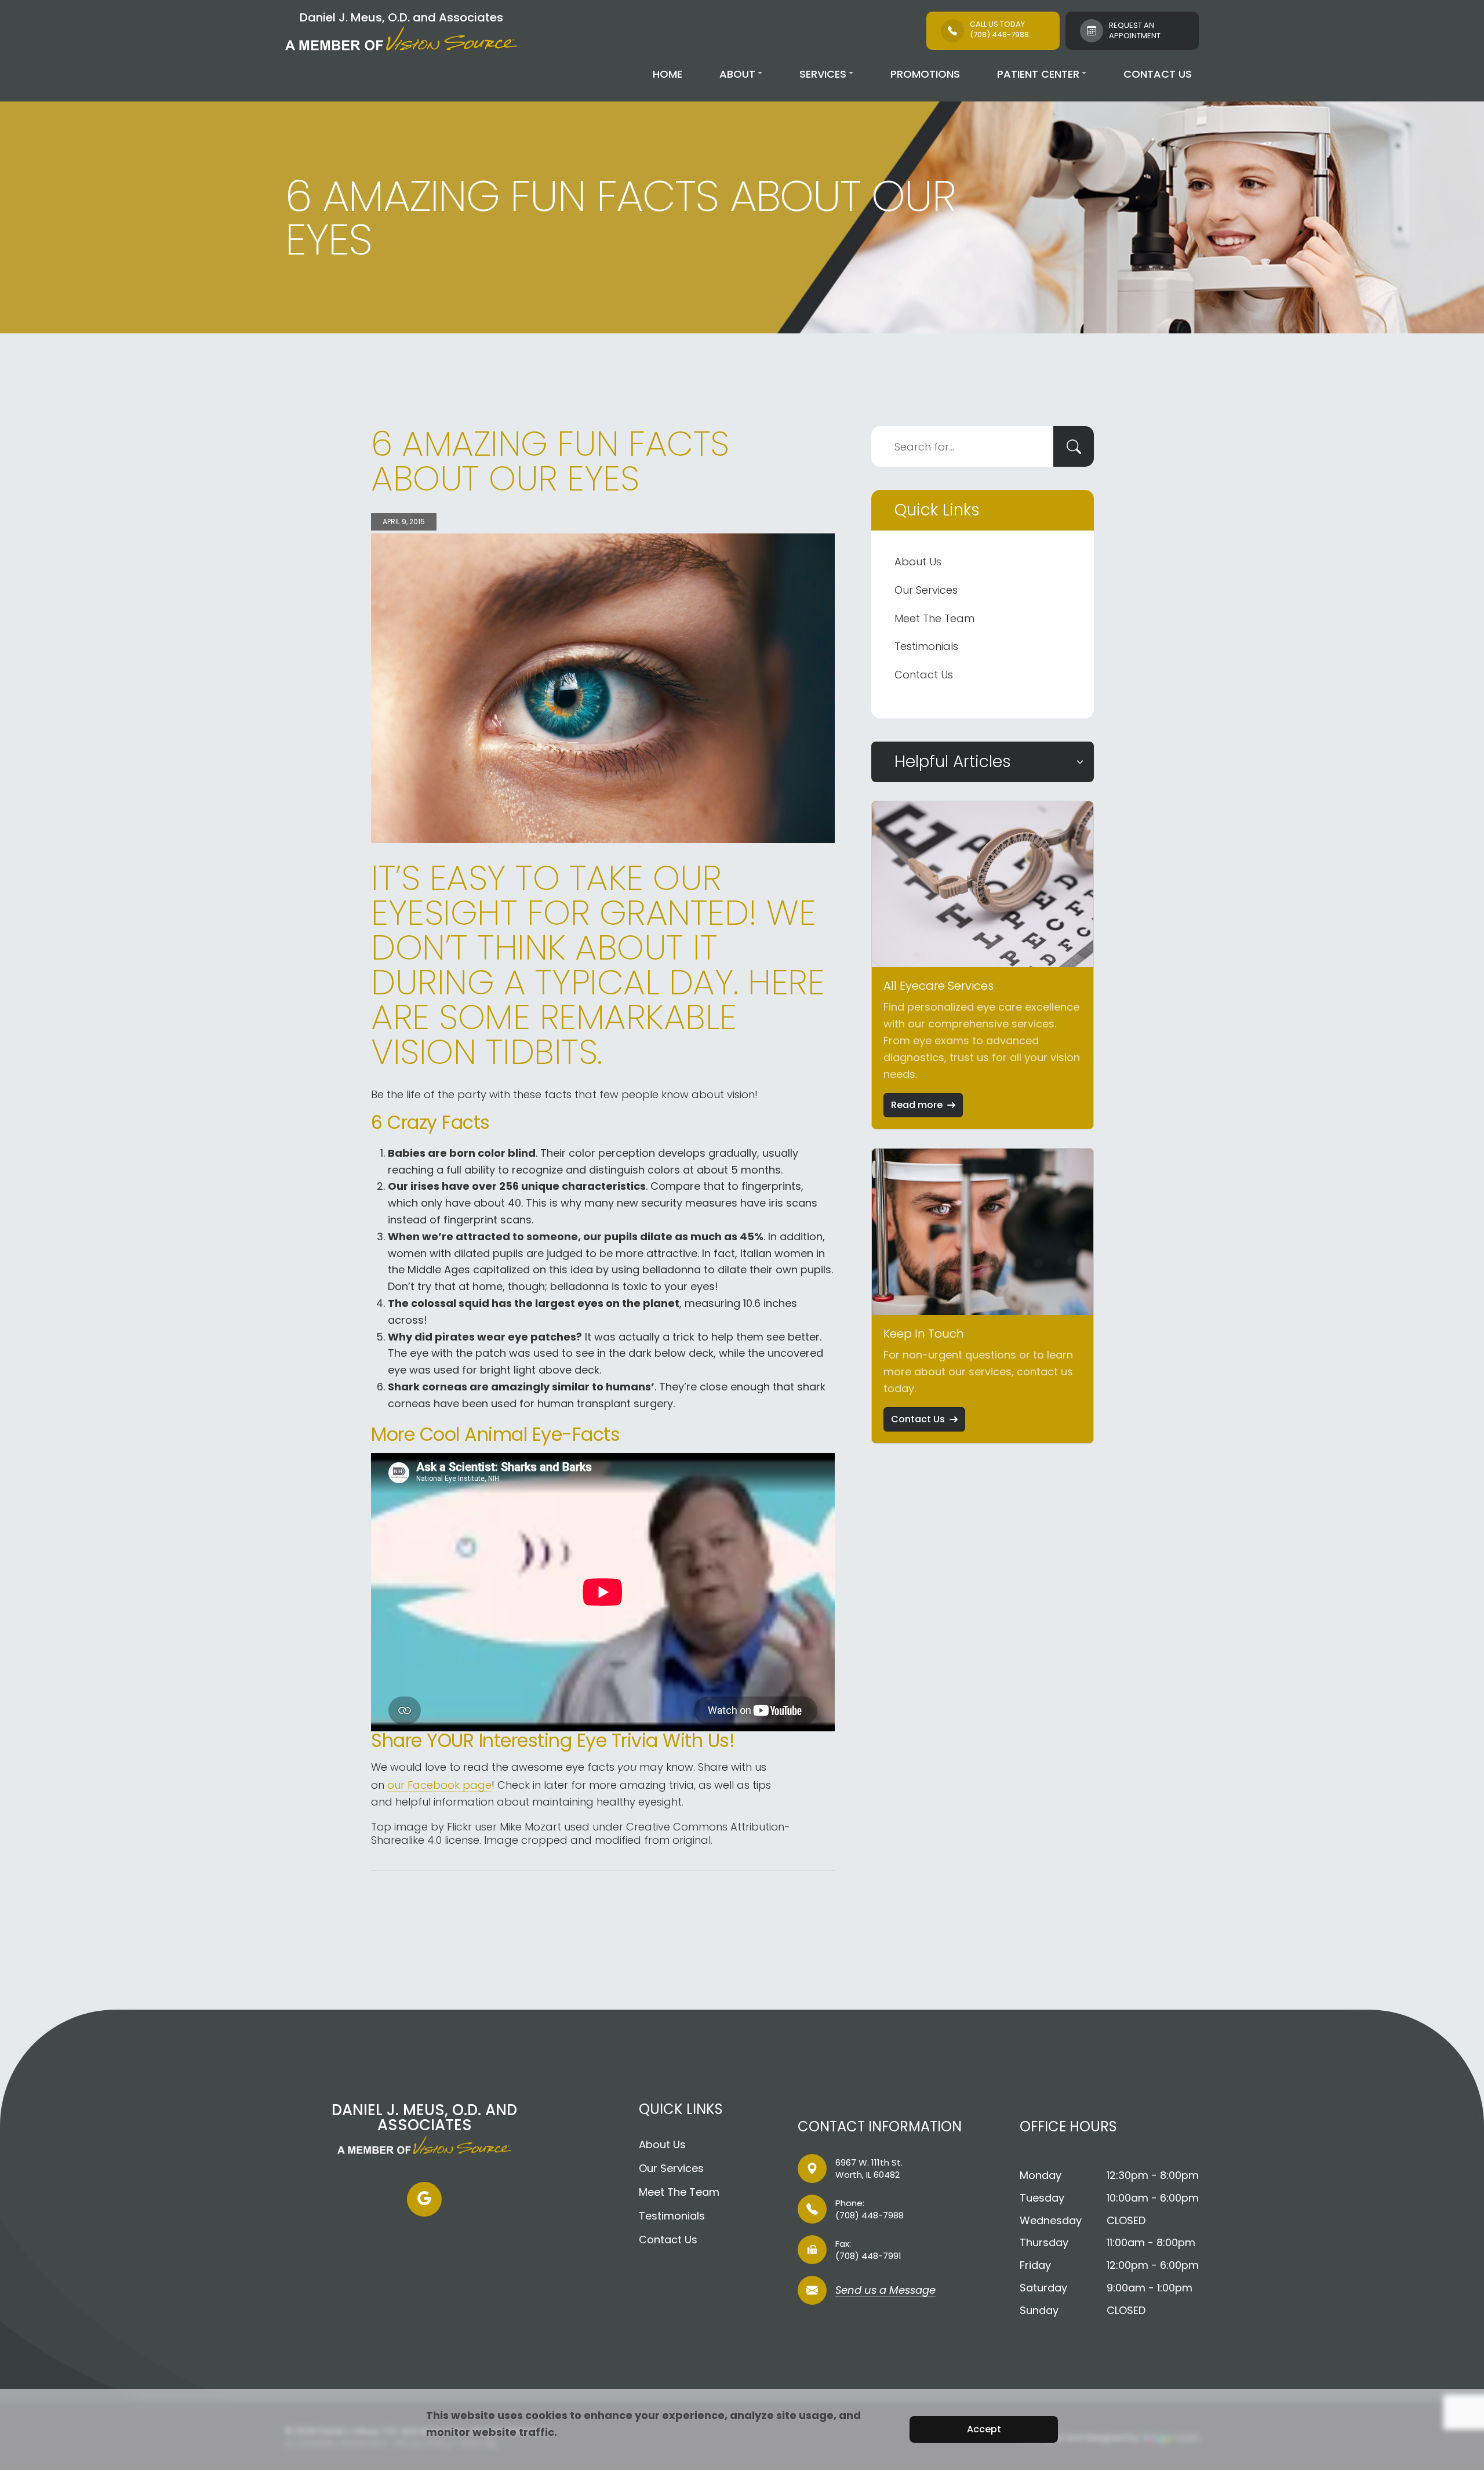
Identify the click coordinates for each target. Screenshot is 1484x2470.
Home (668, 74)
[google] (424, 2199)
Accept (984, 2429)
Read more (917, 1105)
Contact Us (1158, 74)
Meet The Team (934, 618)
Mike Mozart (530, 1827)
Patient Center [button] (1038, 74)
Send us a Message (885, 2291)
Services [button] (823, 74)
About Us (918, 562)
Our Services (926, 590)
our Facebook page (439, 1785)
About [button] (737, 74)
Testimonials (926, 646)
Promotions (925, 74)
